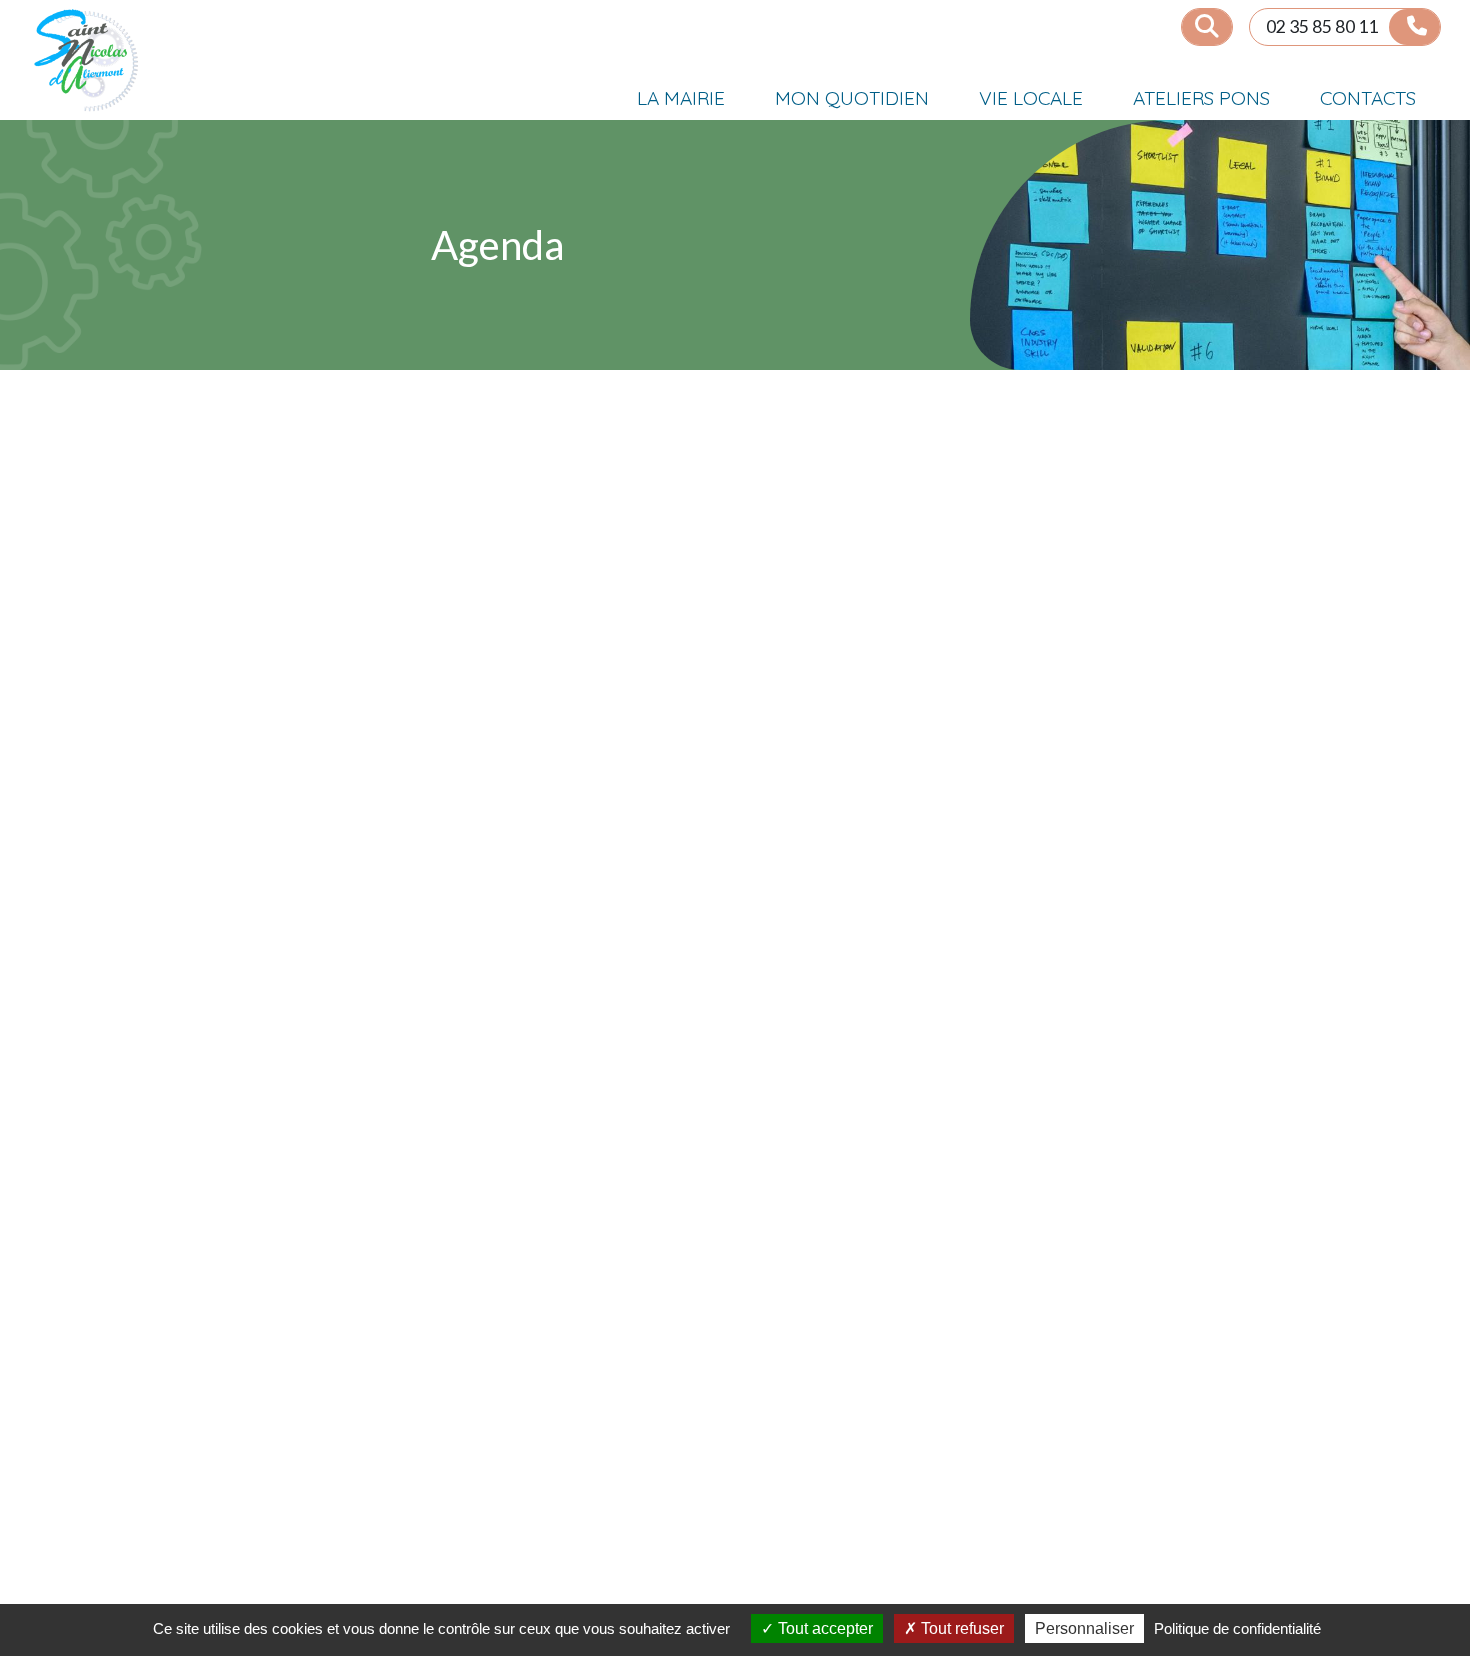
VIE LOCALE (1031, 98)
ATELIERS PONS (1201, 98)
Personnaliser (1084, 1628)
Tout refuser (960, 1628)
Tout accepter (823, 1628)
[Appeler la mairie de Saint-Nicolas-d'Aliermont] (1414, 27)
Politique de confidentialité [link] (1237, 1628)
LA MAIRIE (681, 98)
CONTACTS (1368, 98)
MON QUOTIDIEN (852, 98)
